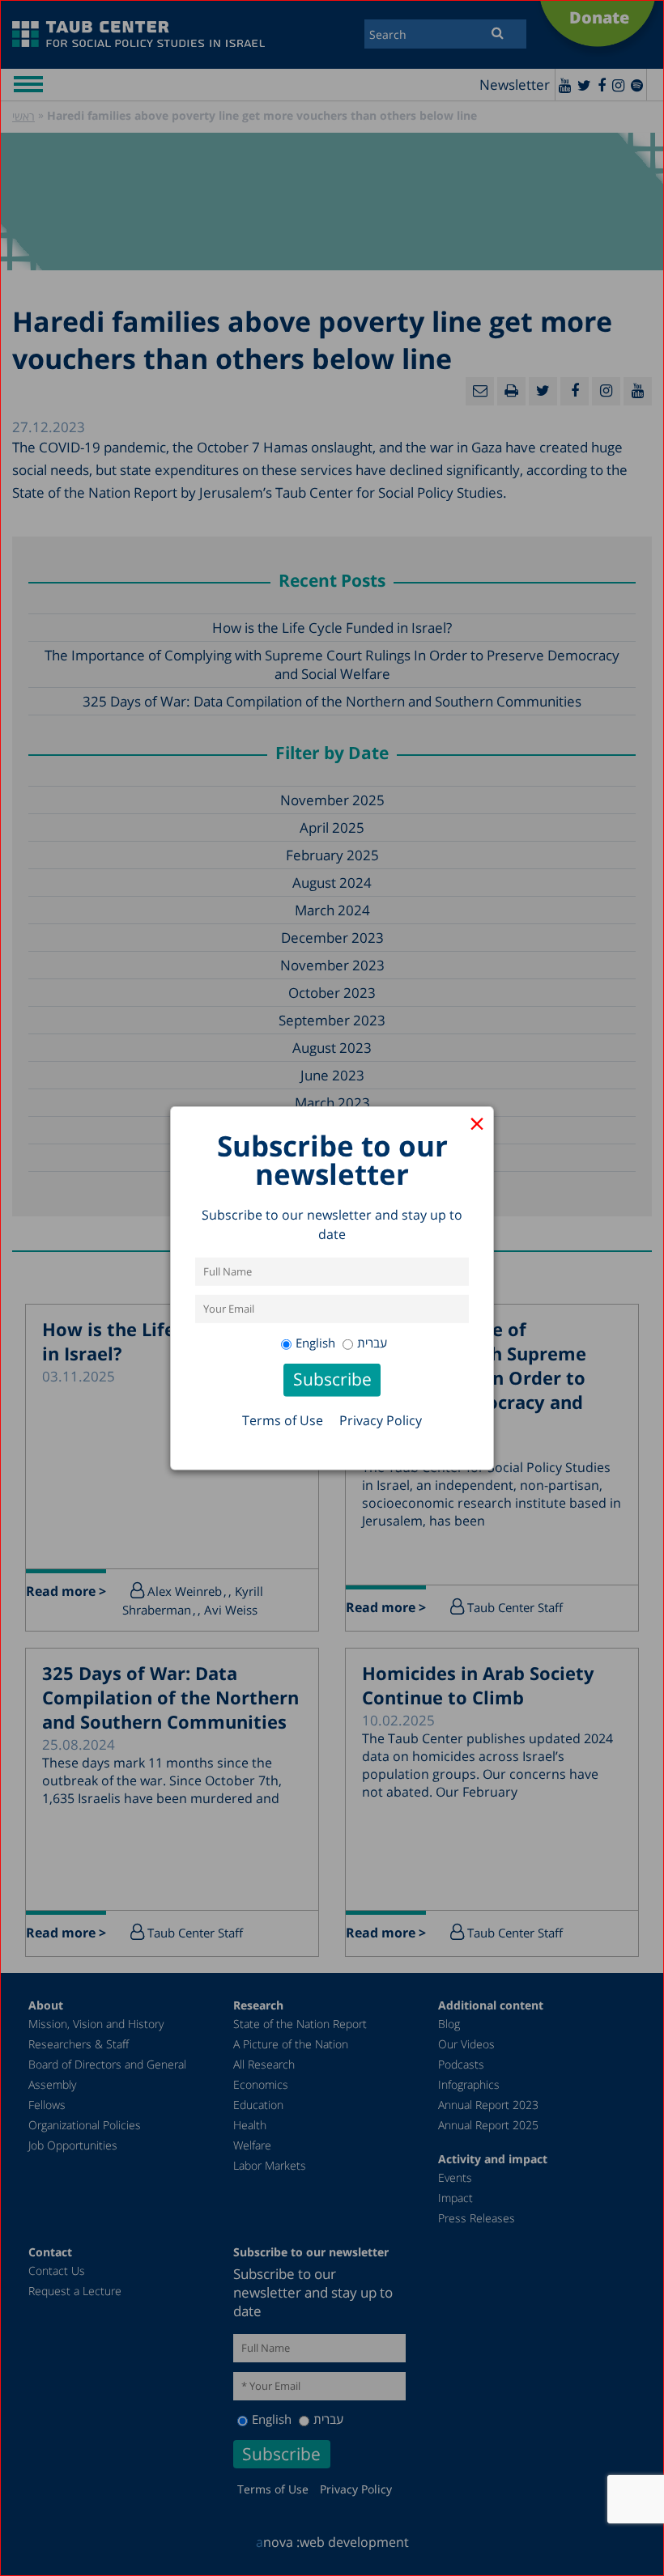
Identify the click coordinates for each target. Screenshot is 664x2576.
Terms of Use (283, 1420)
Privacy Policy (381, 1420)
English (315, 1343)
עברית (372, 1343)
